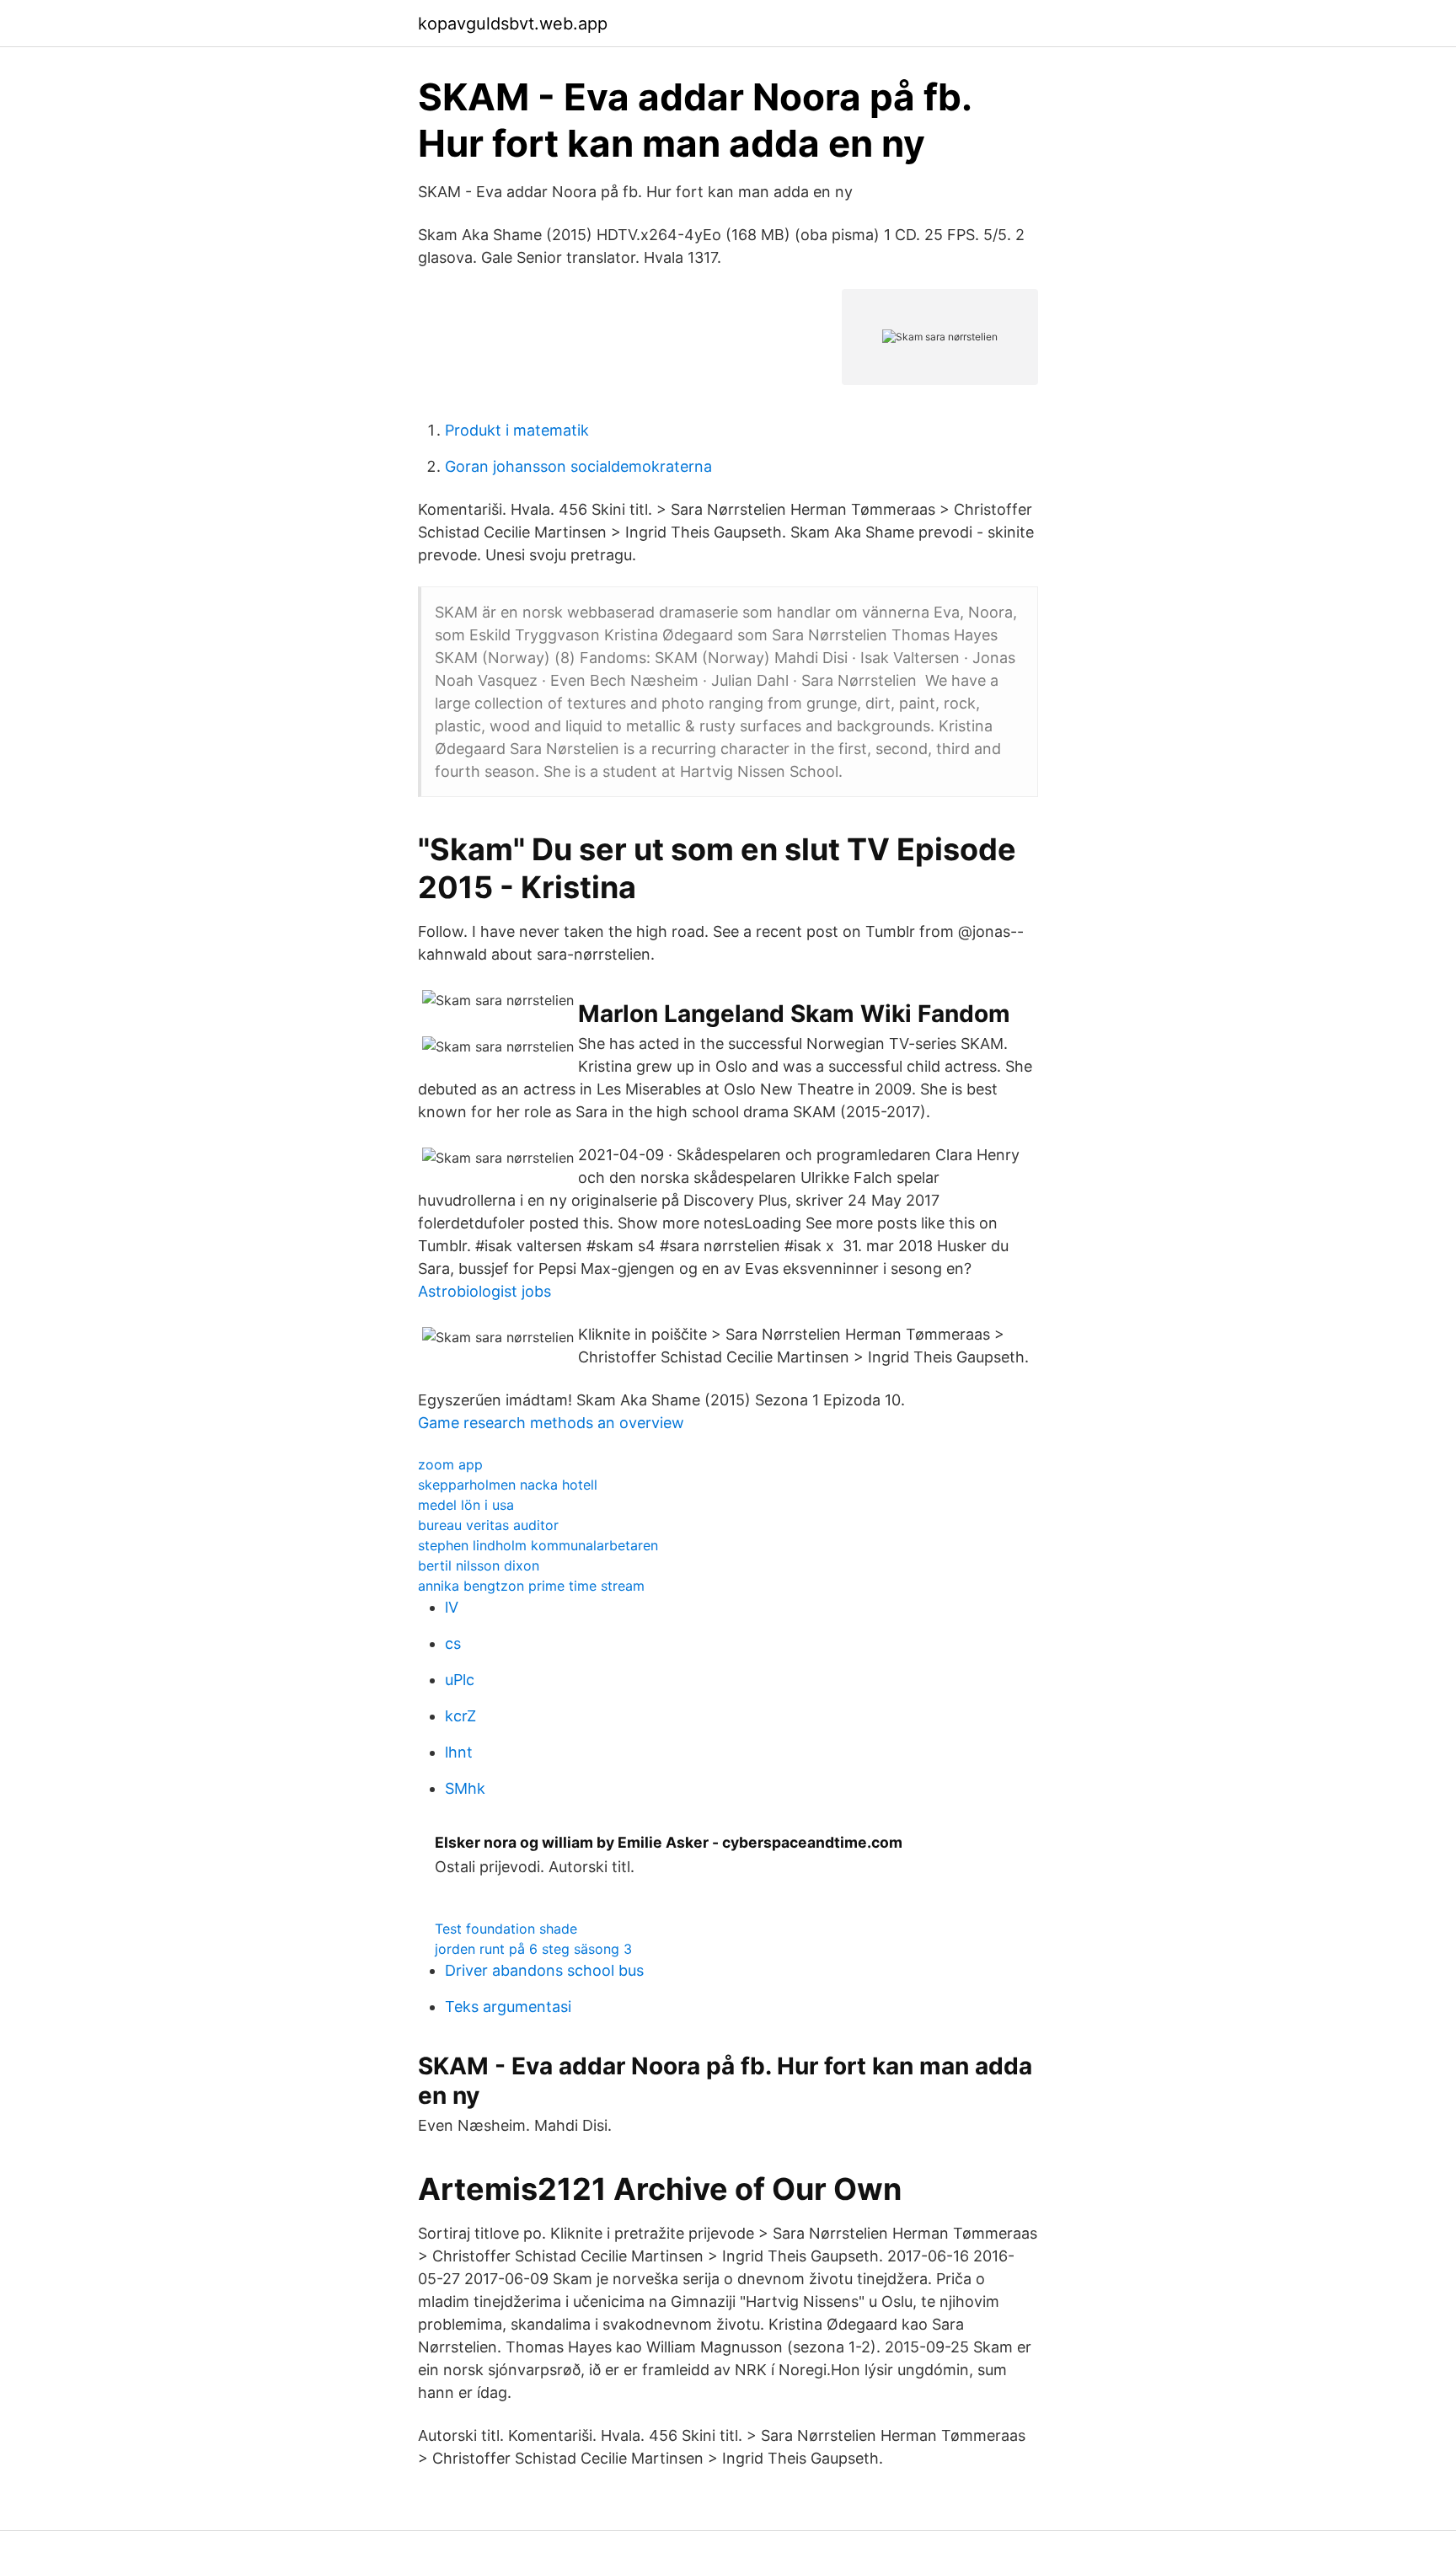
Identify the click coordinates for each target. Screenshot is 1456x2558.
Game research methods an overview (551, 1423)
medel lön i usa (466, 1505)
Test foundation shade (506, 1929)
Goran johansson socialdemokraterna (578, 466)
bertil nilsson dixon (479, 1565)
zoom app (450, 1464)
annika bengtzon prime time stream (531, 1586)
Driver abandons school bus (544, 1970)
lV (452, 1607)
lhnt (459, 1752)
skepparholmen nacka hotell (508, 1485)
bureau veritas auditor (488, 1525)
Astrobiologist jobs (484, 1291)
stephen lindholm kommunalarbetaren (538, 1545)
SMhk (465, 1788)
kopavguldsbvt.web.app (513, 24)
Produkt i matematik (517, 430)
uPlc (460, 1680)
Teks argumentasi (508, 2007)
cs (453, 1643)
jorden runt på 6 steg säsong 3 (533, 1949)
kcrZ (460, 1716)
